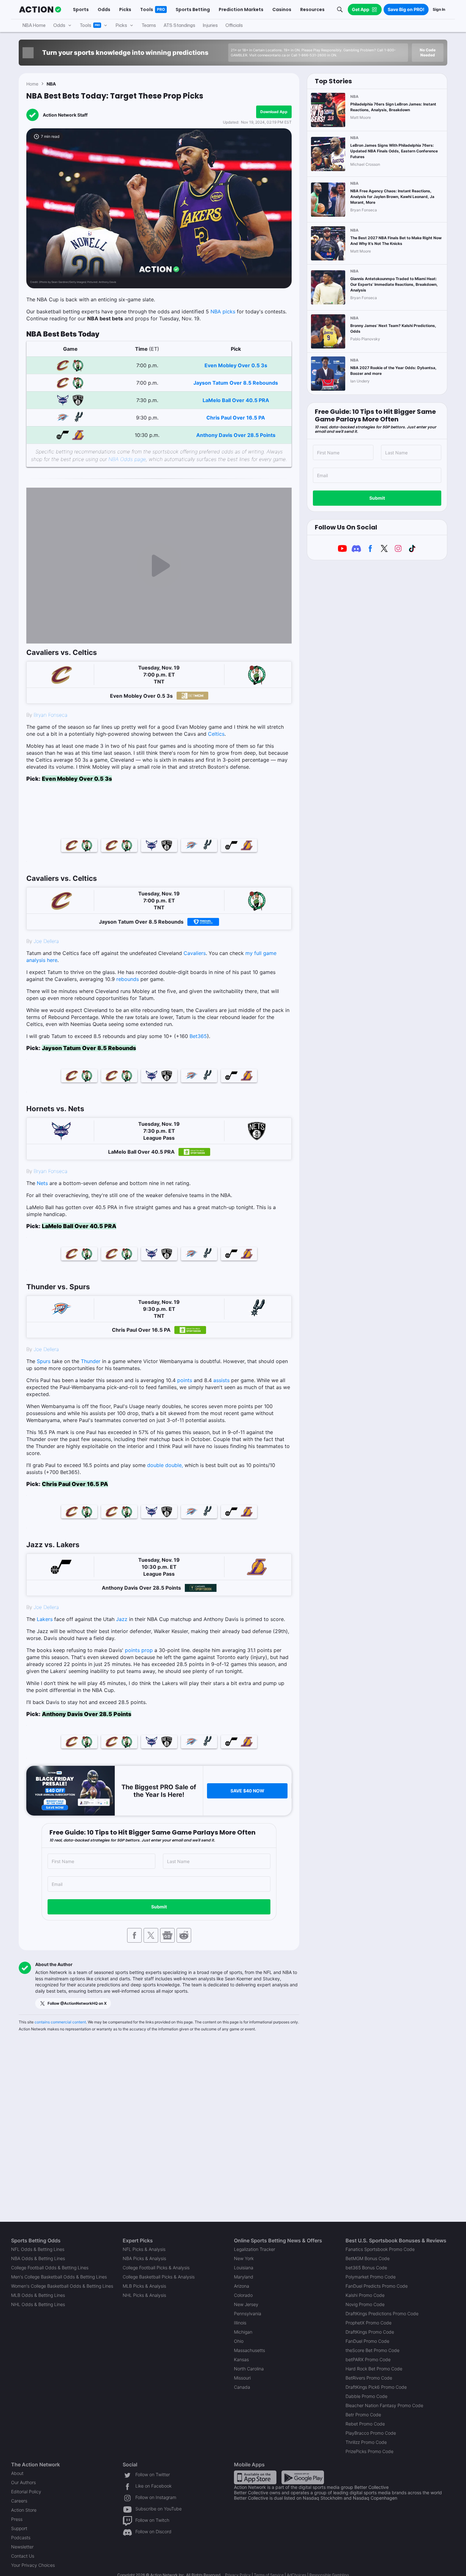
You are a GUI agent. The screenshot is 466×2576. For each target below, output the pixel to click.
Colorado (243, 2295)
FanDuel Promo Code (367, 2341)
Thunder (91, 1361)
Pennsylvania (248, 2313)
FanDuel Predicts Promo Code (377, 2286)
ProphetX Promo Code (369, 2323)
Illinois (240, 2323)
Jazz (122, 1619)
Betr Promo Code (363, 2415)
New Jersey (246, 2304)
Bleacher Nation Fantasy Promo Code (384, 2405)
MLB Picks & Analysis (144, 2286)
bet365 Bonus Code (366, 2268)
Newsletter (22, 2547)
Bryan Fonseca (51, 715)
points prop (139, 1650)
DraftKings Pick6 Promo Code (376, 2387)
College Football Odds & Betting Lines (50, 2268)
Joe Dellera (46, 941)
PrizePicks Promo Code (369, 2451)
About (17, 2473)
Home (32, 84)
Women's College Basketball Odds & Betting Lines (62, 2286)
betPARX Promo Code (368, 2359)
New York (244, 2258)
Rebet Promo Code (365, 2424)
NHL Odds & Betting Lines (38, 2304)
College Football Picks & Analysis (156, 2268)
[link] (159, 467)
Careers (19, 2501)
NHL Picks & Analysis (144, 2295)
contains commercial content (60, 2022)
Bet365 (198, 1036)
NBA (51, 84)
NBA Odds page (127, 459)
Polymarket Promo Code (371, 2277)
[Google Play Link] (303, 2477)
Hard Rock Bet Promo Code (374, 2369)
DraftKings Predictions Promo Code (382, 2313)
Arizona (242, 2286)
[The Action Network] (40, 10)
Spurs (44, 1361)
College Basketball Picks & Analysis (159, 2277)
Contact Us (23, 2556)
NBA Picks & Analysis (144, 2258)
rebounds (128, 979)
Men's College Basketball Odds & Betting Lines (59, 2277)
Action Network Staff (65, 115)
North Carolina (249, 2369)
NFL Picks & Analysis (144, 2249)
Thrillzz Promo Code (366, 2442)
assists (221, 1380)
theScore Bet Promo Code (372, 2350)
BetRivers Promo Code (369, 2378)
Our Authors (23, 2482)
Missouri (242, 2378)
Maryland (244, 2277)
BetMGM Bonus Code (368, 2258)
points (185, 1380)
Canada (242, 2387)
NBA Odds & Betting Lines (38, 2258)
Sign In (439, 9)
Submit (159, 1907)
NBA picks (223, 311)
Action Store (24, 2510)
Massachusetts (249, 2350)
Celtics (216, 734)
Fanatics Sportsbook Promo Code (380, 2249)
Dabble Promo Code (366, 2396)
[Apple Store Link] (255, 2477)
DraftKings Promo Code (370, 2332)
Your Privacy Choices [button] (33, 2565)
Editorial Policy (26, 2492)
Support (19, 2528)
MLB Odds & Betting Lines (38, 2295)
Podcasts (21, 2538)
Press (17, 2519)
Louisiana (244, 2268)
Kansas (241, 2359)
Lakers (45, 1619)
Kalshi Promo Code (365, 2295)
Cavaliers (195, 953)
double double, (165, 1465)
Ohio (239, 2341)
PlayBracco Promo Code (371, 2433)
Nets (42, 1183)
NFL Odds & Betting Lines (38, 2249)
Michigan (243, 2332)
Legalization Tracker (255, 2249)
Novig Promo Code (365, 2304)
